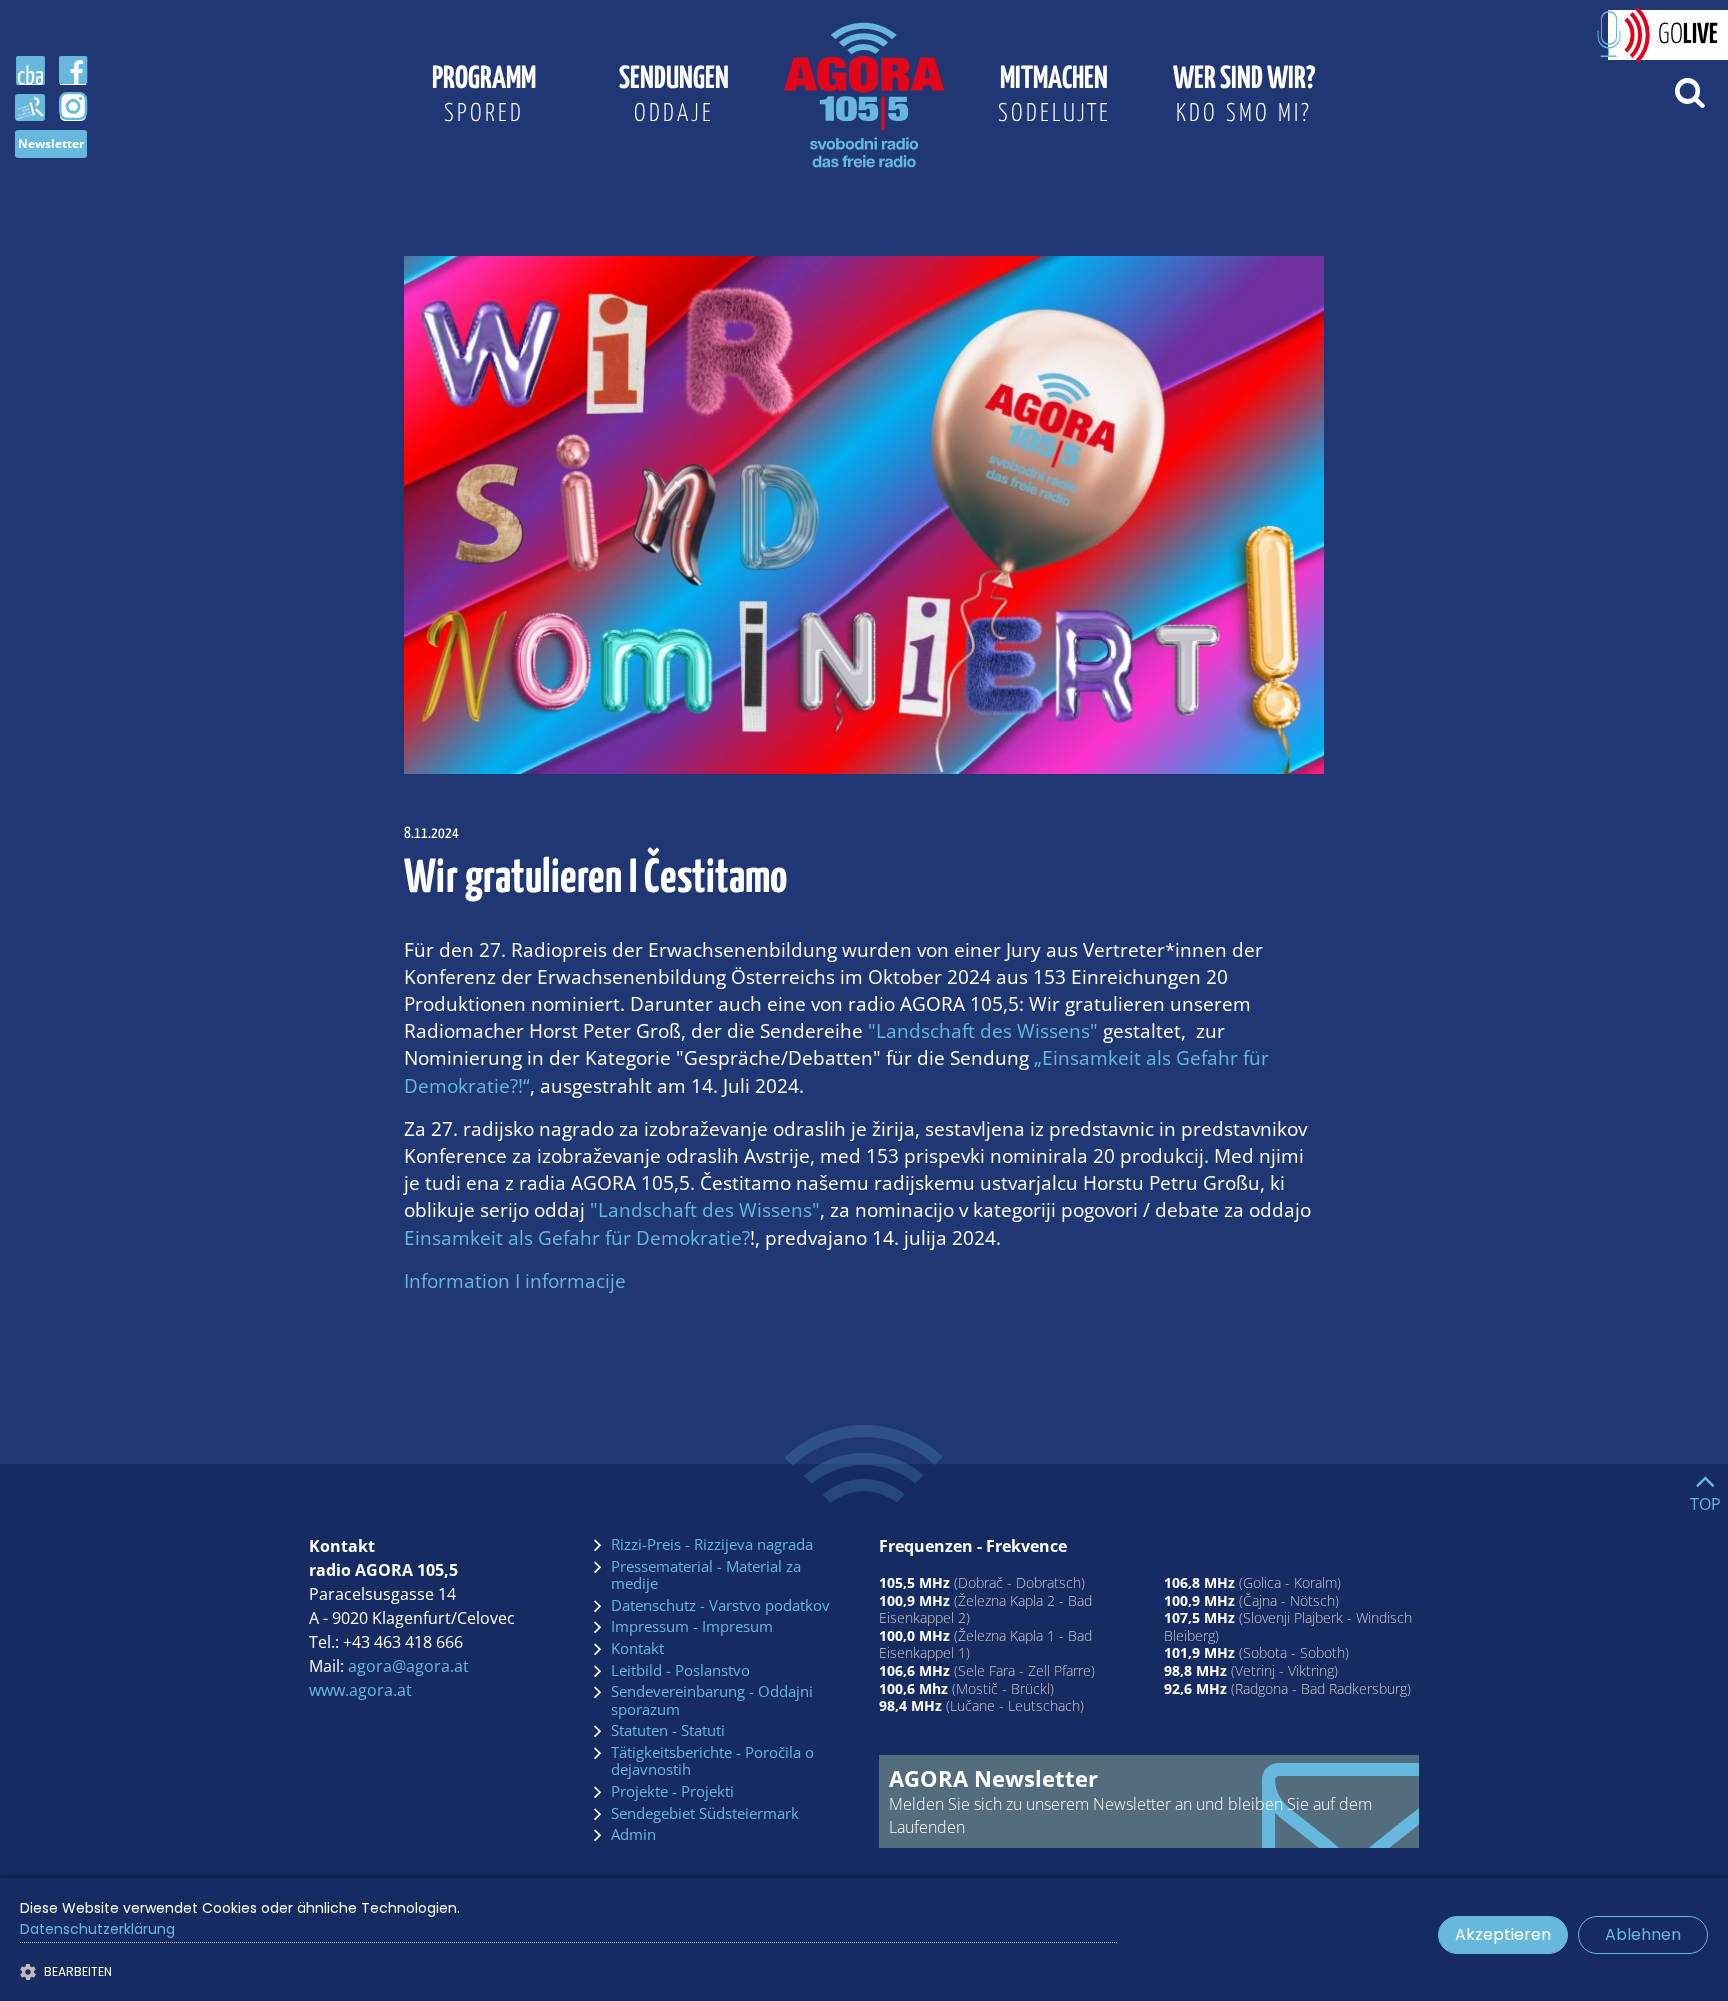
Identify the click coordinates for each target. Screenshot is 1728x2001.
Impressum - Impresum (692, 1627)
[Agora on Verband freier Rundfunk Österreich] (30, 106)
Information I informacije (515, 1280)
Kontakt (637, 1649)
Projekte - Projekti (672, 1792)
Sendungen (674, 95)
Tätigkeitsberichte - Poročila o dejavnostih (712, 1761)
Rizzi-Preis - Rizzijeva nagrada (712, 1545)
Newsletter (51, 143)
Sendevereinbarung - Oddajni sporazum (712, 1700)
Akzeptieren (1503, 1934)
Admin (633, 1835)
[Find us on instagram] (73, 107)
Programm (484, 95)
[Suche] (1689, 91)
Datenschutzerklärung (97, 1929)
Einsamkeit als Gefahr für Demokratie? (577, 1237)
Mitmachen (1054, 95)
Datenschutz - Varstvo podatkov (720, 1606)
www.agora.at (360, 1690)
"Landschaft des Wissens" (983, 1030)
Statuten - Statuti (668, 1731)
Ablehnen (1643, 1934)
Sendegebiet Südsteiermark (705, 1814)
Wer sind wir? (1244, 95)
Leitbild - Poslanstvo (680, 1671)
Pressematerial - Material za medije (706, 1575)
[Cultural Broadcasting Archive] (30, 71)
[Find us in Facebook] (73, 71)
